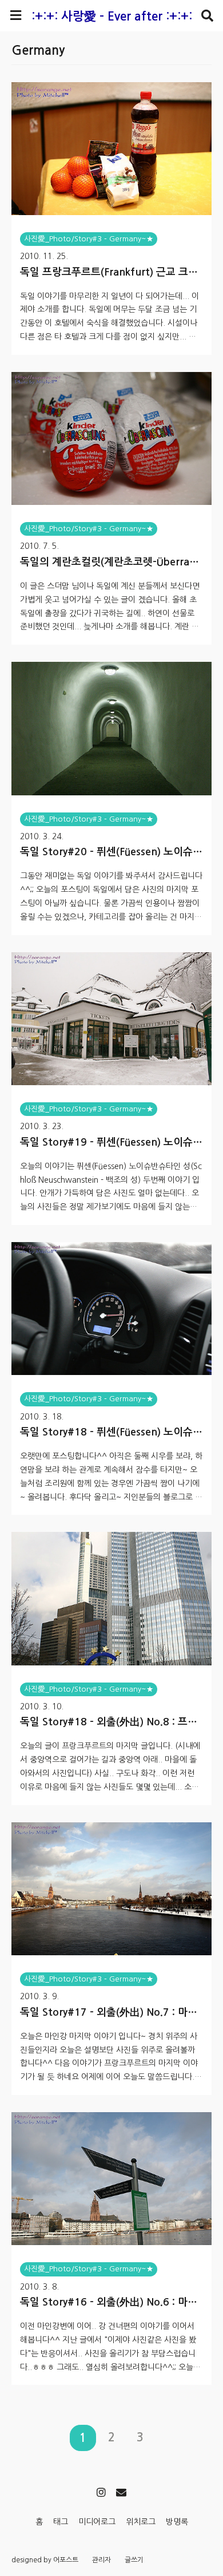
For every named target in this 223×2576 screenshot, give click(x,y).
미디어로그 (97, 2522)
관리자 (101, 2560)
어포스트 (66, 2560)
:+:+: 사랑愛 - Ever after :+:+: (112, 16)
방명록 (177, 2522)
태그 (61, 2522)
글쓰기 (134, 2560)
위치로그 (141, 2522)
